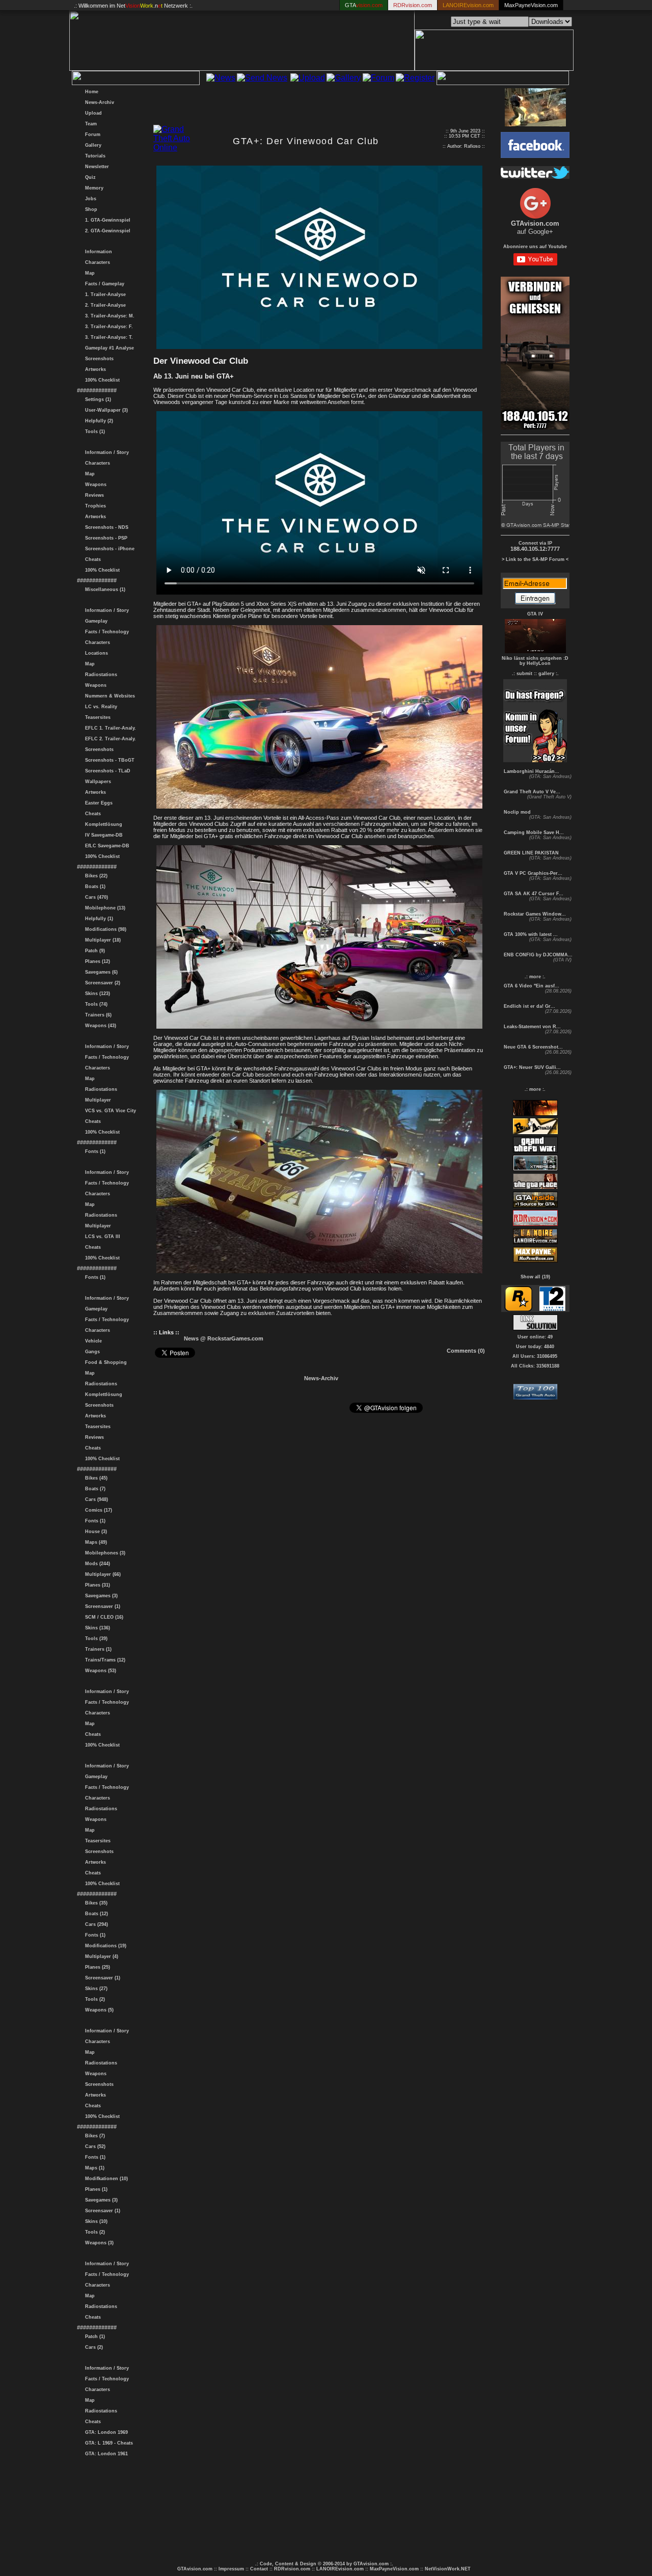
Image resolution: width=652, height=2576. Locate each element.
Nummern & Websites (108, 696)
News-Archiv (98, 102)
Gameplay (95, 621)
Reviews (93, 495)
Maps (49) (94, 1542)
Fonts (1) (94, 1151)
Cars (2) (92, 2347)
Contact (259, 2569)
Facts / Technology (105, 632)
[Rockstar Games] (518, 1309)
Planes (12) (96, 961)
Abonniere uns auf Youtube (535, 247)
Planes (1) (95, 2189)
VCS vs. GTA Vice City (109, 1111)
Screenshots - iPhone (108, 549)
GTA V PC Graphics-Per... (532, 873)
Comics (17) (97, 1510)
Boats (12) (95, 1914)
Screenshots (98, 359)
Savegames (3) (100, 1596)
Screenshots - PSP (105, 538)
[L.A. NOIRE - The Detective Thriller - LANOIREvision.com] (535, 1243)
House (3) (94, 1532)
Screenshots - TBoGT (108, 760)
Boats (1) (94, 887)
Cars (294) (95, 1924)
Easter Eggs (97, 803)
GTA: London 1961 (105, 2454)
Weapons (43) (99, 1026)
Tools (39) (95, 1639)
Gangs (91, 1352)
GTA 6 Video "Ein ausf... (531, 986)
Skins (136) (96, 1628)
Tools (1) (93, 432)
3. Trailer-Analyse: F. (107, 327)
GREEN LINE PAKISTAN (531, 853)
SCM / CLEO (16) (103, 1617)
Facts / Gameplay (103, 284)
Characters (96, 262)
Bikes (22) (95, 876)
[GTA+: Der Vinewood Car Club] (319, 347)
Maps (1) (93, 2168)
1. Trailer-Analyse (104, 294)
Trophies (94, 506)
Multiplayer (97, 1100)
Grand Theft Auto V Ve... (531, 792)
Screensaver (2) (101, 983)
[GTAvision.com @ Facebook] (535, 155)
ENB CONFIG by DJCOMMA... (537, 955)
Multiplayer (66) (101, 1574)
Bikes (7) (93, 2136)
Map (88, 273)
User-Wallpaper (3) (105, 410)
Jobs (89, 199)
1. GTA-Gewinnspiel (106, 220)
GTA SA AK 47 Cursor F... (533, 894)
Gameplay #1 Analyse (108, 348)
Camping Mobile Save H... (533, 833)
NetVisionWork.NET (448, 2569)
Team (89, 124)
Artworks (94, 369)
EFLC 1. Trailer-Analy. (109, 728)
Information (97, 252)
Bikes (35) (95, 1903)
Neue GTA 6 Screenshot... (533, 1047)
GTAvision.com (195, 2569)
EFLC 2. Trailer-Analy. (109, 739)
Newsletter (96, 167)
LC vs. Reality (100, 707)
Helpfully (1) (98, 919)
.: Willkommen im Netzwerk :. (133, 6)
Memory (93, 188)
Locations (95, 653)
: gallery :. (547, 674)
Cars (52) (94, 2146)
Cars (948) (95, 1499)
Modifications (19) (104, 1946)
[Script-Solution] (535, 1327)
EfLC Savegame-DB (106, 846)
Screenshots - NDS (105, 527)
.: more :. (535, 977)
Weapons (94, 485)
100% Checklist (101, 380)
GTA (364, 5)
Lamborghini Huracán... (531, 771)
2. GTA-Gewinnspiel (106, 231)
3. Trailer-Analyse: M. (108, 316)
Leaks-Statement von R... (532, 1027)
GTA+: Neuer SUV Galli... (532, 1067)
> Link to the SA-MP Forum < (535, 559)
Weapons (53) (99, 1671)
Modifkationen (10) (105, 2179)
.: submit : (524, 674)
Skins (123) (96, 994)
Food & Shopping (104, 1362)
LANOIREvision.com (340, 2569)
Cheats (91, 559)
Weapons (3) (98, 2243)
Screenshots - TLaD (106, 771)
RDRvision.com (292, 2569)
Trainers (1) (97, 1649)
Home (90, 92)
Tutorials (94, 156)
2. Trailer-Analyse (104, 305)
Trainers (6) (97, 1015)
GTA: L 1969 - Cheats (107, 2443)
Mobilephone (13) (104, 908)
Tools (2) (93, 1999)
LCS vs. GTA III (101, 1237)
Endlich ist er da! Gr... (529, 1006)
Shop (90, 209)
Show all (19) (535, 1277)
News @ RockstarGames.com (224, 1338)
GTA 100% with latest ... (530, 934)
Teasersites (96, 717)
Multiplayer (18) (101, 940)
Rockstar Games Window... (534, 914)
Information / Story (105, 452)
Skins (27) (95, 1989)
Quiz (89, 177)
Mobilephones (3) (104, 1553)
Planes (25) (96, 1967)
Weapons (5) (98, 2010)
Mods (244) (96, 1564)
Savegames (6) (100, 972)
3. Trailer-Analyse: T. (107, 337)
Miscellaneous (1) (104, 589)
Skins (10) (95, 2221)
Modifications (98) (104, 929)
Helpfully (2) (98, 421)
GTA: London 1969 (105, 2432)
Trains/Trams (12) (104, 1660)
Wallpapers (97, 782)
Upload (92, 113)
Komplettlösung (102, 824)
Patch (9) (93, 951)
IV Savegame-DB (102, 835)
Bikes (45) (95, 1478)
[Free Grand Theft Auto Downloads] (535, 1397)
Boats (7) (94, 1489)
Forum (91, 135)
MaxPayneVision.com (531, 5)
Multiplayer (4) (100, 1956)
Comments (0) (466, 1351)
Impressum (231, 2569)
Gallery (92, 145)
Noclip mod (517, 812)
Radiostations (100, 675)
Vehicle (92, 1341)
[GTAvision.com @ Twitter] (535, 176)
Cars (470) (95, 897)
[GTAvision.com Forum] (535, 759)
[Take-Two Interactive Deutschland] (552, 1309)
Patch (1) (93, 2337)
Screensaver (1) (101, 1606)
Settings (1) (97, 399)
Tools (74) (95, 1004)
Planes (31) (96, 1585)
